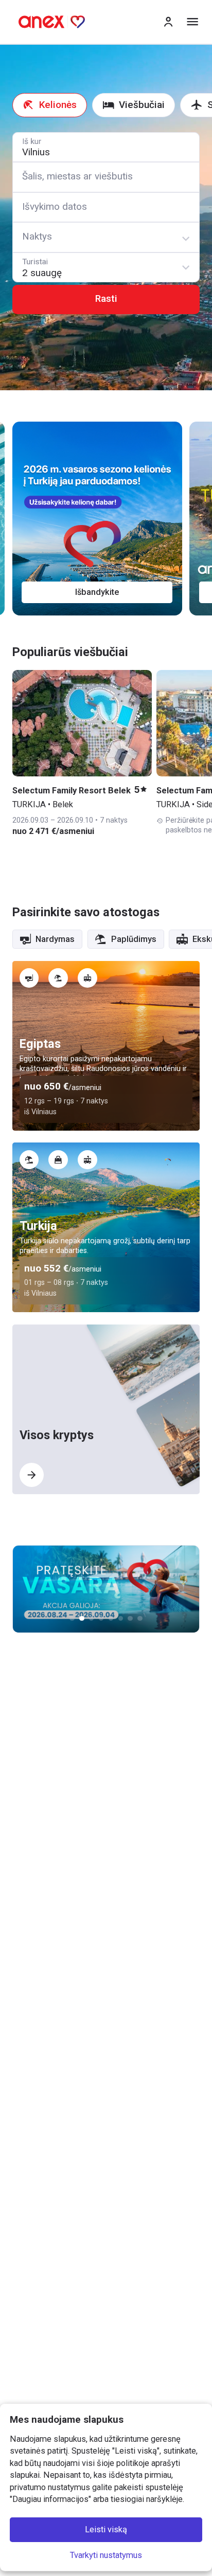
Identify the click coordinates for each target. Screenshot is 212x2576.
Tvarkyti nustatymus (106, 2555)
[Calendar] (106, 207)
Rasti (106, 299)
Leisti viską (106, 2530)
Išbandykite (97, 592)
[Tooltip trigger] (29, 978)
